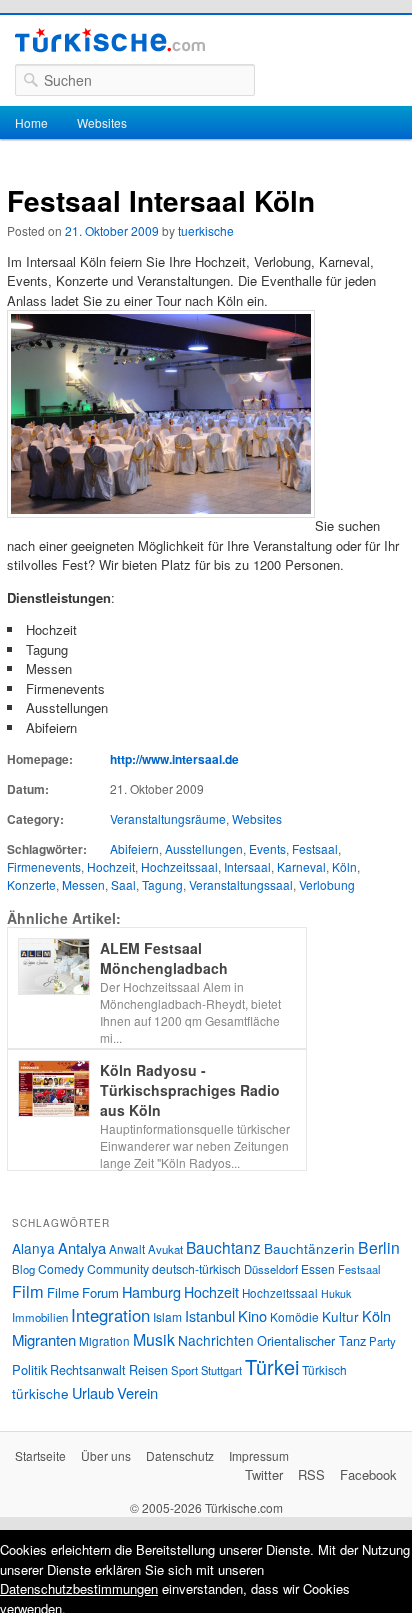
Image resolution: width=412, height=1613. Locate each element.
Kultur (340, 1316)
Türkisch (324, 1369)
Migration (104, 1341)
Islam (167, 1316)
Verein (137, 1392)
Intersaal (247, 866)
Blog (23, 1269)
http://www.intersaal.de (174, 759)
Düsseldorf (271, 1269)
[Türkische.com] (110, 43)
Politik (29, 1369)
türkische (40, 1393)
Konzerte (31, 884)
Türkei (272, 1366)
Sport (184, 1370)
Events (267, 848)
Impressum (259, 1455)
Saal (123, 884)
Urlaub (93, 1392)
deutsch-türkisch (196, 1268)
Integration (110, 1315)
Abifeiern (134, 848)
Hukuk (336, 1293)
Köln (344, 866)
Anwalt (127, 1249)
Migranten (44, 1339)
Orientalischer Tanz (311, 1340)
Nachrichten (216, 1340)
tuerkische (206, 230)
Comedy (61, 1268)
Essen (318, 1268)
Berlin (379, 1247)
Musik (154, 1339)
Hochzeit (111, 866)
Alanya (33, 1248)
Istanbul (210, 1315)
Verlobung (327, 884)
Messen (83, 884)
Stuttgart (221, 1370)
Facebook (368, 1474)
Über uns (106, 1455)
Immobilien (40, 1317)
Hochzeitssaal (179, 866)
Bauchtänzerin (309, 1248)
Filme (63, 1292)
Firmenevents (44, 866)
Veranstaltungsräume (168, 818)
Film (28, 1291)
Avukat (165, 1249)
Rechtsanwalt (88, 1370)
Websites (102, 122)
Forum (100, 1292)
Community (118, 1268)
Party (382, 1341)
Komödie (294, 1316)
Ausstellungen (204, 848)
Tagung (162, 884)
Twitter (264, 1474)
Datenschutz (180, 1455)
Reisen (148, 1370)
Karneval (301, 866)
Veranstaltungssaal (241, 884)
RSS (311, 1474)
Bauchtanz (223, 1247)
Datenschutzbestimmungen (79, 1588)
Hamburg (151, 1291)
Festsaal (315, 848)
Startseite (40, 1455)
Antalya (82, 1247)
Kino (252, 1315)
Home (31, 122)
